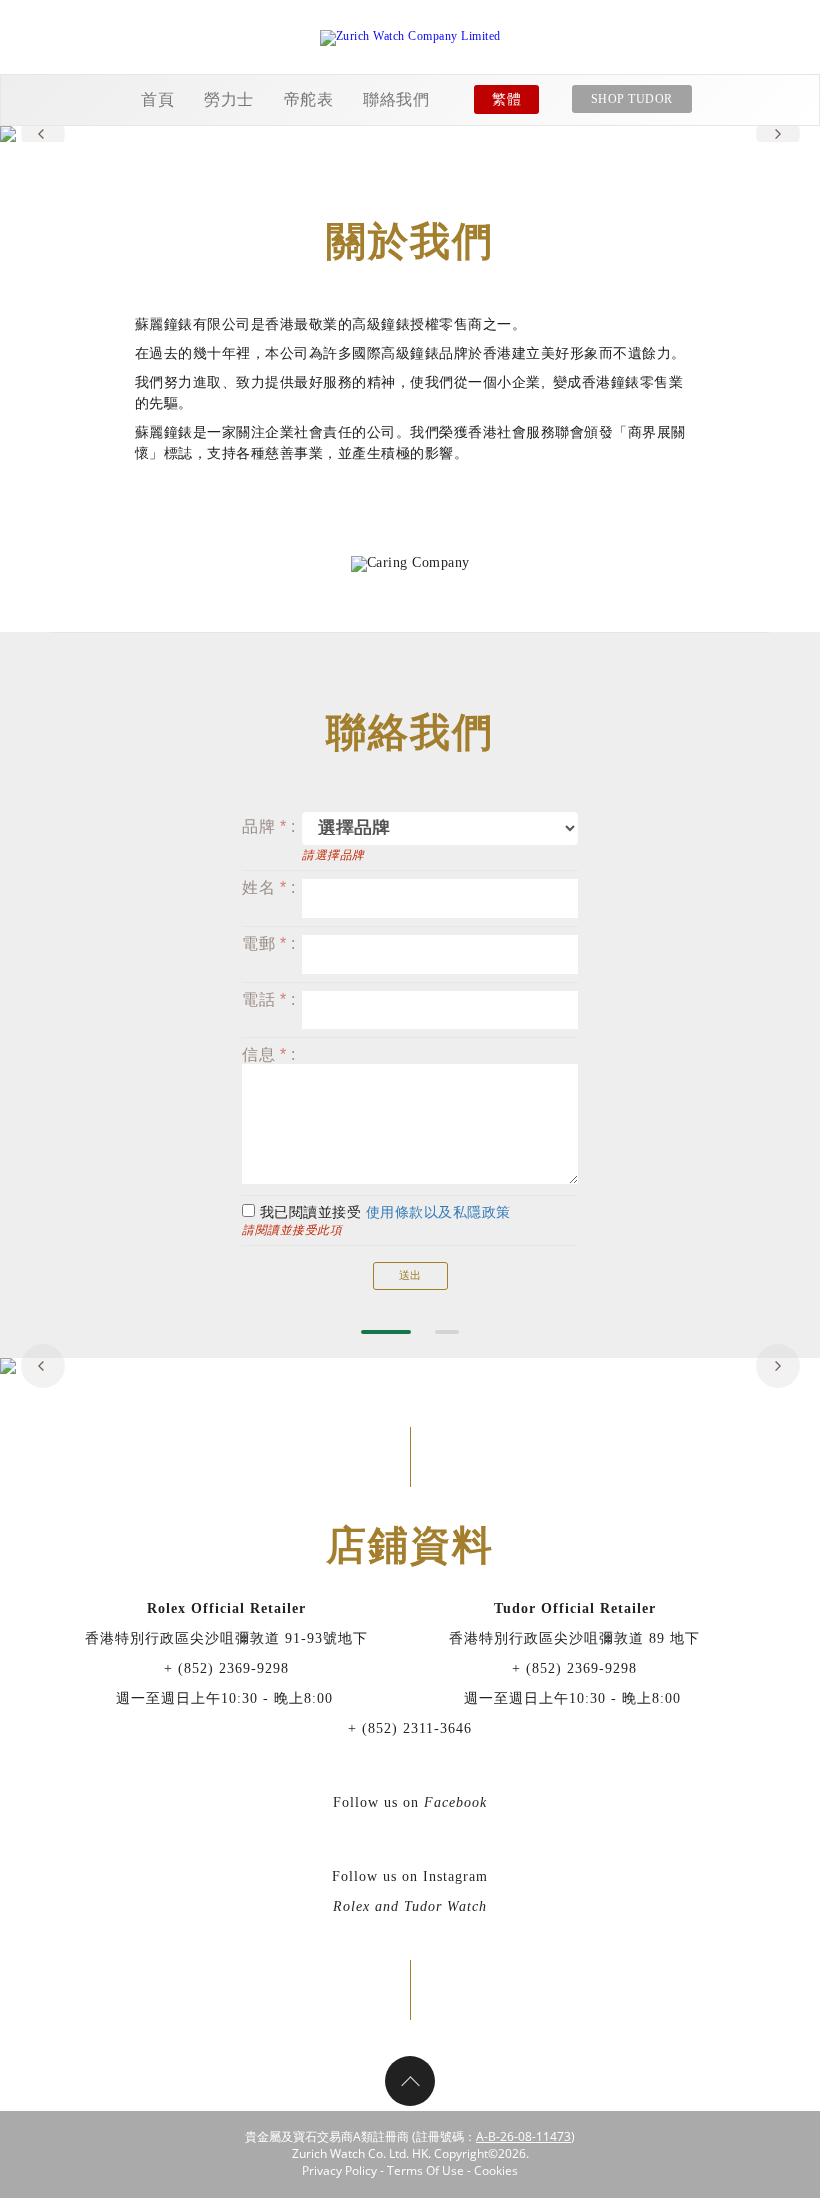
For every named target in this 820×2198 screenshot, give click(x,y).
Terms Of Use (425, 2170)
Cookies (496, 2170)
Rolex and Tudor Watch (410, 1906)
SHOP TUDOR (632, 99)
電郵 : (268, 943)
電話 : (268, 999)
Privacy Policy (339, 2170)
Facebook (455, 1802)
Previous (43, 134)
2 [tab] (447, 1332)
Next (778, 134)
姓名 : (268, 887)
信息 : (268, 1054)
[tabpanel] (410, 134)
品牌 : (268, 826)
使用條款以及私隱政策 (438, 1212)
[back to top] (410, 2081)
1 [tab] (386, 1332)
